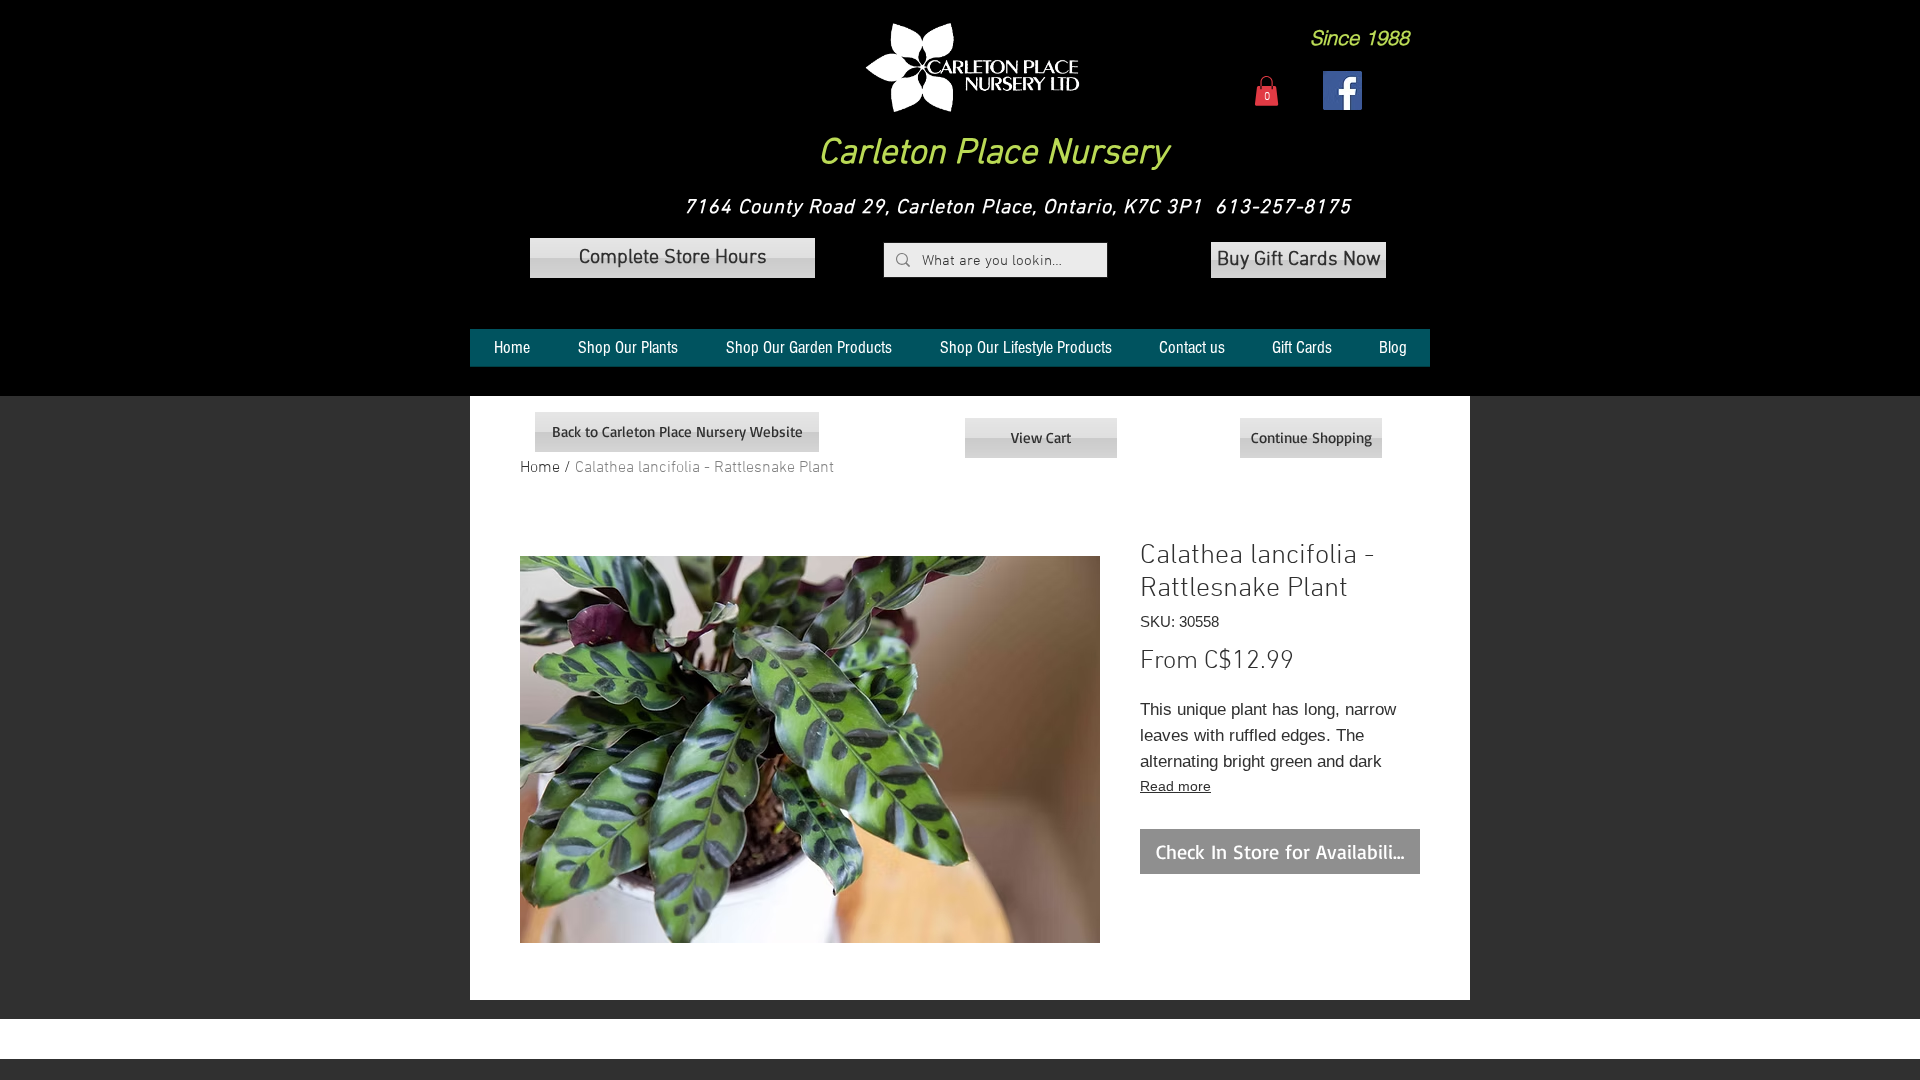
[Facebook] (1342, 90)
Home (540, 468)
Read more (1175, 786)
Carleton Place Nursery (993, 154)
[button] (972, 67)
